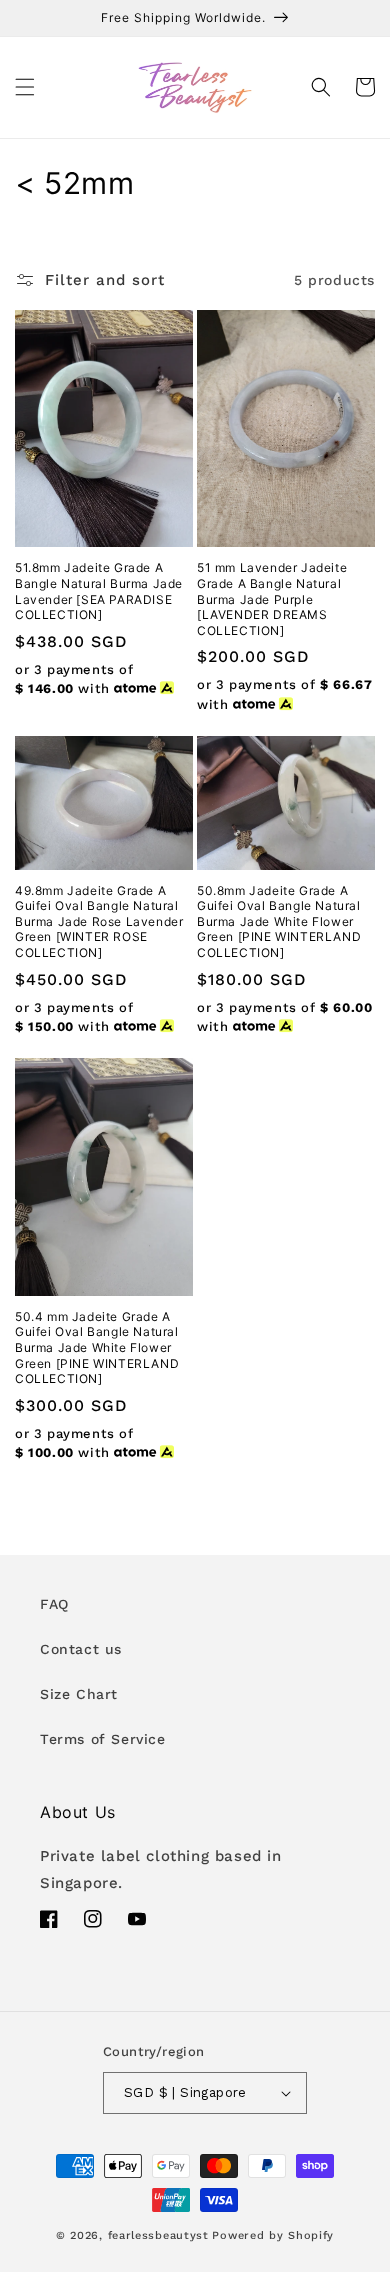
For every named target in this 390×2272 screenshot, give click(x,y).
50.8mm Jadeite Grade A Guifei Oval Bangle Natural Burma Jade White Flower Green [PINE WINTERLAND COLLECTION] (279, 921)
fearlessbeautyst (158, 2235)
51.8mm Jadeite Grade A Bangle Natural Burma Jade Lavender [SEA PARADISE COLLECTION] (99, 591)
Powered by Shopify (273, 2235)
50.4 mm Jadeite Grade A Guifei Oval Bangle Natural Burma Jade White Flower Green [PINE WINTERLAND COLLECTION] (97, 1347)
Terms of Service (103, 1739)
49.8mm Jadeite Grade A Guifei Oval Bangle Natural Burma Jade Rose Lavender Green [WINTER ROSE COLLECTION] (99, 921)
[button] (25, 87)
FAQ (54, 1604)
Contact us (81, 1649)
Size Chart (79, 1694)
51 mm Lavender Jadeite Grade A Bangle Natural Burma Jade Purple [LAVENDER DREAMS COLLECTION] (272, 598)
